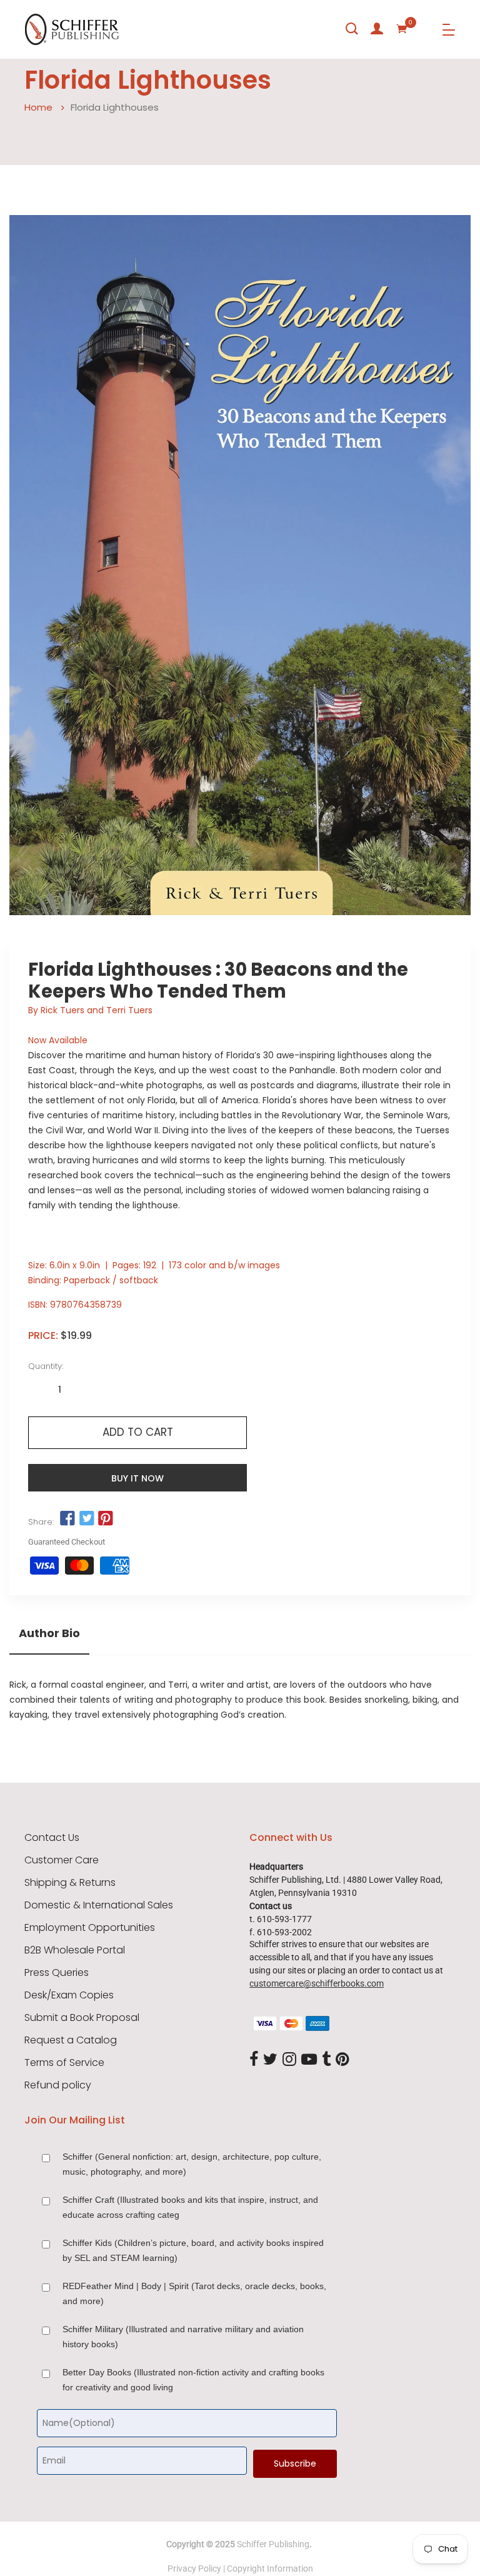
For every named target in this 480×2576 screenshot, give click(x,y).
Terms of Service (64, 2063)
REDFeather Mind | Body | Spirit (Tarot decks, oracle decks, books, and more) (194, 2293)
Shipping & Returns (70, 1883)
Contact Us (52, 1838)
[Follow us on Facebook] (67, 1519)
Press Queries (57, 1973)
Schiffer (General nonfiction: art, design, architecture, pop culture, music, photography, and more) (192, 2164)
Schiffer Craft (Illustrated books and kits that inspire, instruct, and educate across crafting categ (190, 2207)
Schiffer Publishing (273, 2544)
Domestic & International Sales (99, 1905)
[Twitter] (270, 2060)
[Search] (352, 29)
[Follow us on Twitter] (86, 1519)
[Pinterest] (342, 2060)
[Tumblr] (326, 2060)
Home (38, 107)
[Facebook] (254, 2060)
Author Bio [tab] (49, 1633)
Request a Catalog (71, 2040)
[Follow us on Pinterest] (106, 1519)
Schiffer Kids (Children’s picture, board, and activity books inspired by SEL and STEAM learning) (193, 2250)
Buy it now (137, 1478)
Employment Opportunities (90, 1928)
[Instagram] (289, 2060)
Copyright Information (270, 2568)
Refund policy (58, 2085)
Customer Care (62, 1860)
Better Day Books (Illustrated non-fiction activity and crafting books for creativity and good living (193, 2380)
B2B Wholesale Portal (75, 1950)
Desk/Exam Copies (69, 1995)
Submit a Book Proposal (82, 2018)
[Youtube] (309, 2060)
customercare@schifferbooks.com (317, 1983)
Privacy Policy (194, 2568)
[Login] (377, 29)
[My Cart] (402, 29)
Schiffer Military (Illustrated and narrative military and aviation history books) (183, 2337)
